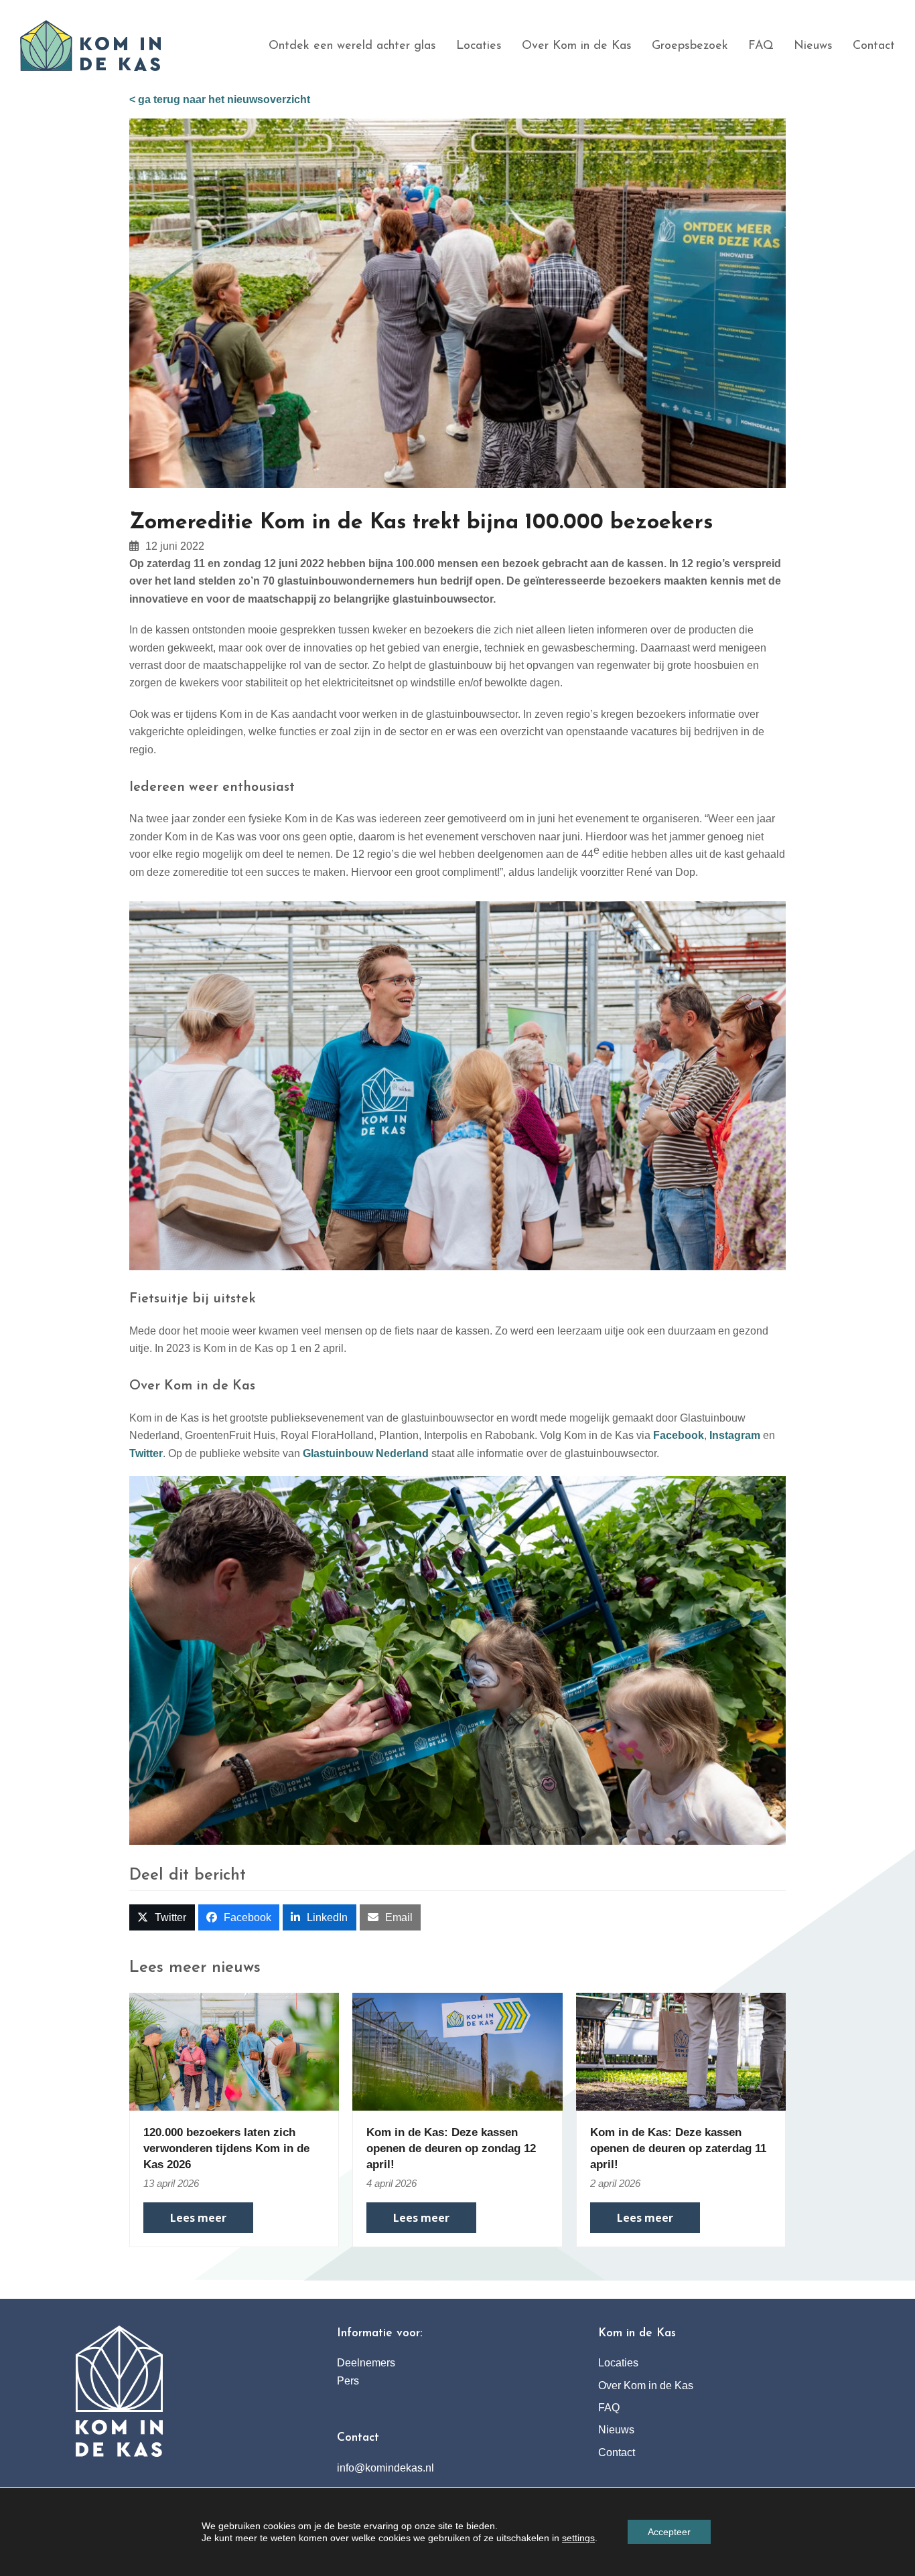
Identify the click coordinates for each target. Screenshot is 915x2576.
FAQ (609, 2408)
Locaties (618, 2363)
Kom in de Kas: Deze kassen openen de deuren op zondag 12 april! (451, 2148)
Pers (348, 2381)
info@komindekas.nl (385, 2468)
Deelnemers (366, 2363)
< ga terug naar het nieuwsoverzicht (220, 99)
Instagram (735, 1435)
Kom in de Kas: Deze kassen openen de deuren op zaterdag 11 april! (678, 2148)
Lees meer (198, 2218)
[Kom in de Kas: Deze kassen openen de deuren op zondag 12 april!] (457, 2051)
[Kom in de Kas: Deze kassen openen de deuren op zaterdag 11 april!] (681, 2051)
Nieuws (616, 2430)
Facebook (679, 1435)
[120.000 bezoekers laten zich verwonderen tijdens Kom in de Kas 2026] (234, 2051)
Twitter (146, 1453)
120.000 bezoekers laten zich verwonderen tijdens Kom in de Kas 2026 (226, 2148)
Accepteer (669, 2532)
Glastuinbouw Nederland (366, 1453)
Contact (617, 2452)
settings (578, 2538)
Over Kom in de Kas (646, 2385)
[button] (162, 1917)
